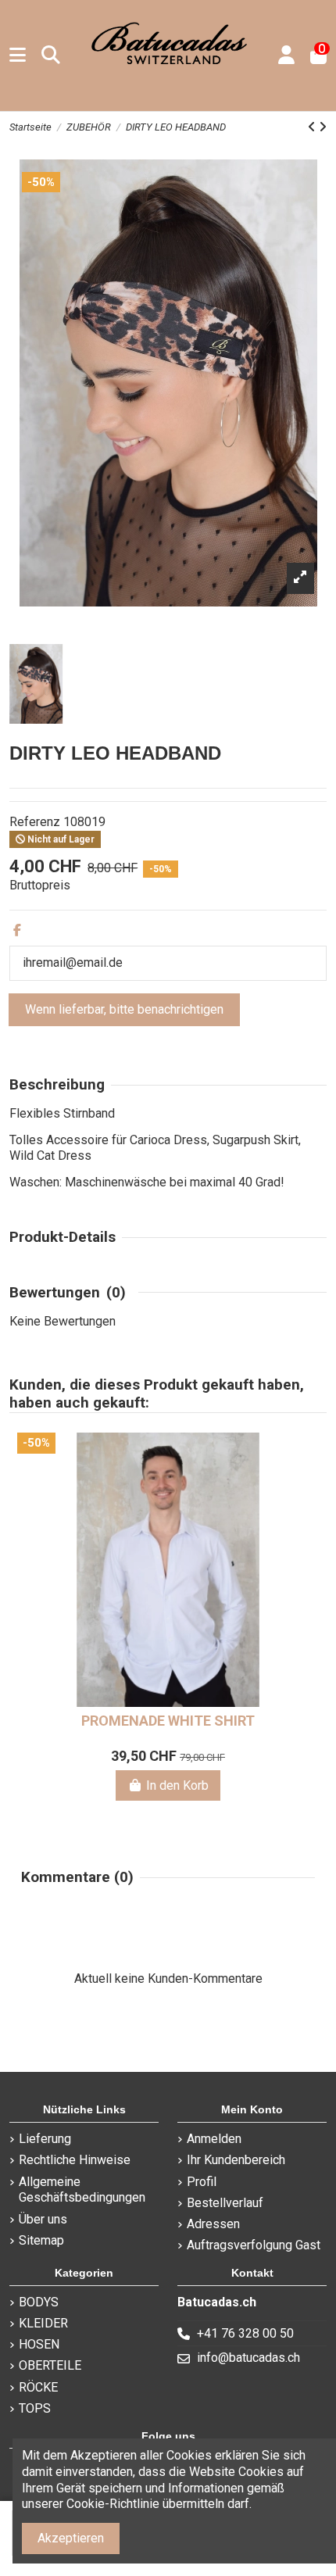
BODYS (39, 2302)
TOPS (35, 2408)
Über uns (43, 2219)
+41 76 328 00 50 (245, 2333)
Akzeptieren (71, 2538)
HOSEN (39, 2344)
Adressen (213, 2224)
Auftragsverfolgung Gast (254, 2245)
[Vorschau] (306, 1487)
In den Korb (177, 1785)
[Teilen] (17, 930)
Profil (202, 2182)
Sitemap (41, 2240)
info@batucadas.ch (248, 2358)
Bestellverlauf (225, 2203)
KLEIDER (43, 2323)
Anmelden (214, 2139)
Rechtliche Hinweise (75, 2160)
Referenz (35, 822)
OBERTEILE (50, 2365)
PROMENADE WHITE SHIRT (168, 1721)
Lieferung (45, 2139)
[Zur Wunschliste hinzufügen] (306, 1458)
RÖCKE (38, 2387)
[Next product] (323, 127)
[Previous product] (313, 127)
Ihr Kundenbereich (236, 2160)
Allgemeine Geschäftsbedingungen (82, 2190)
